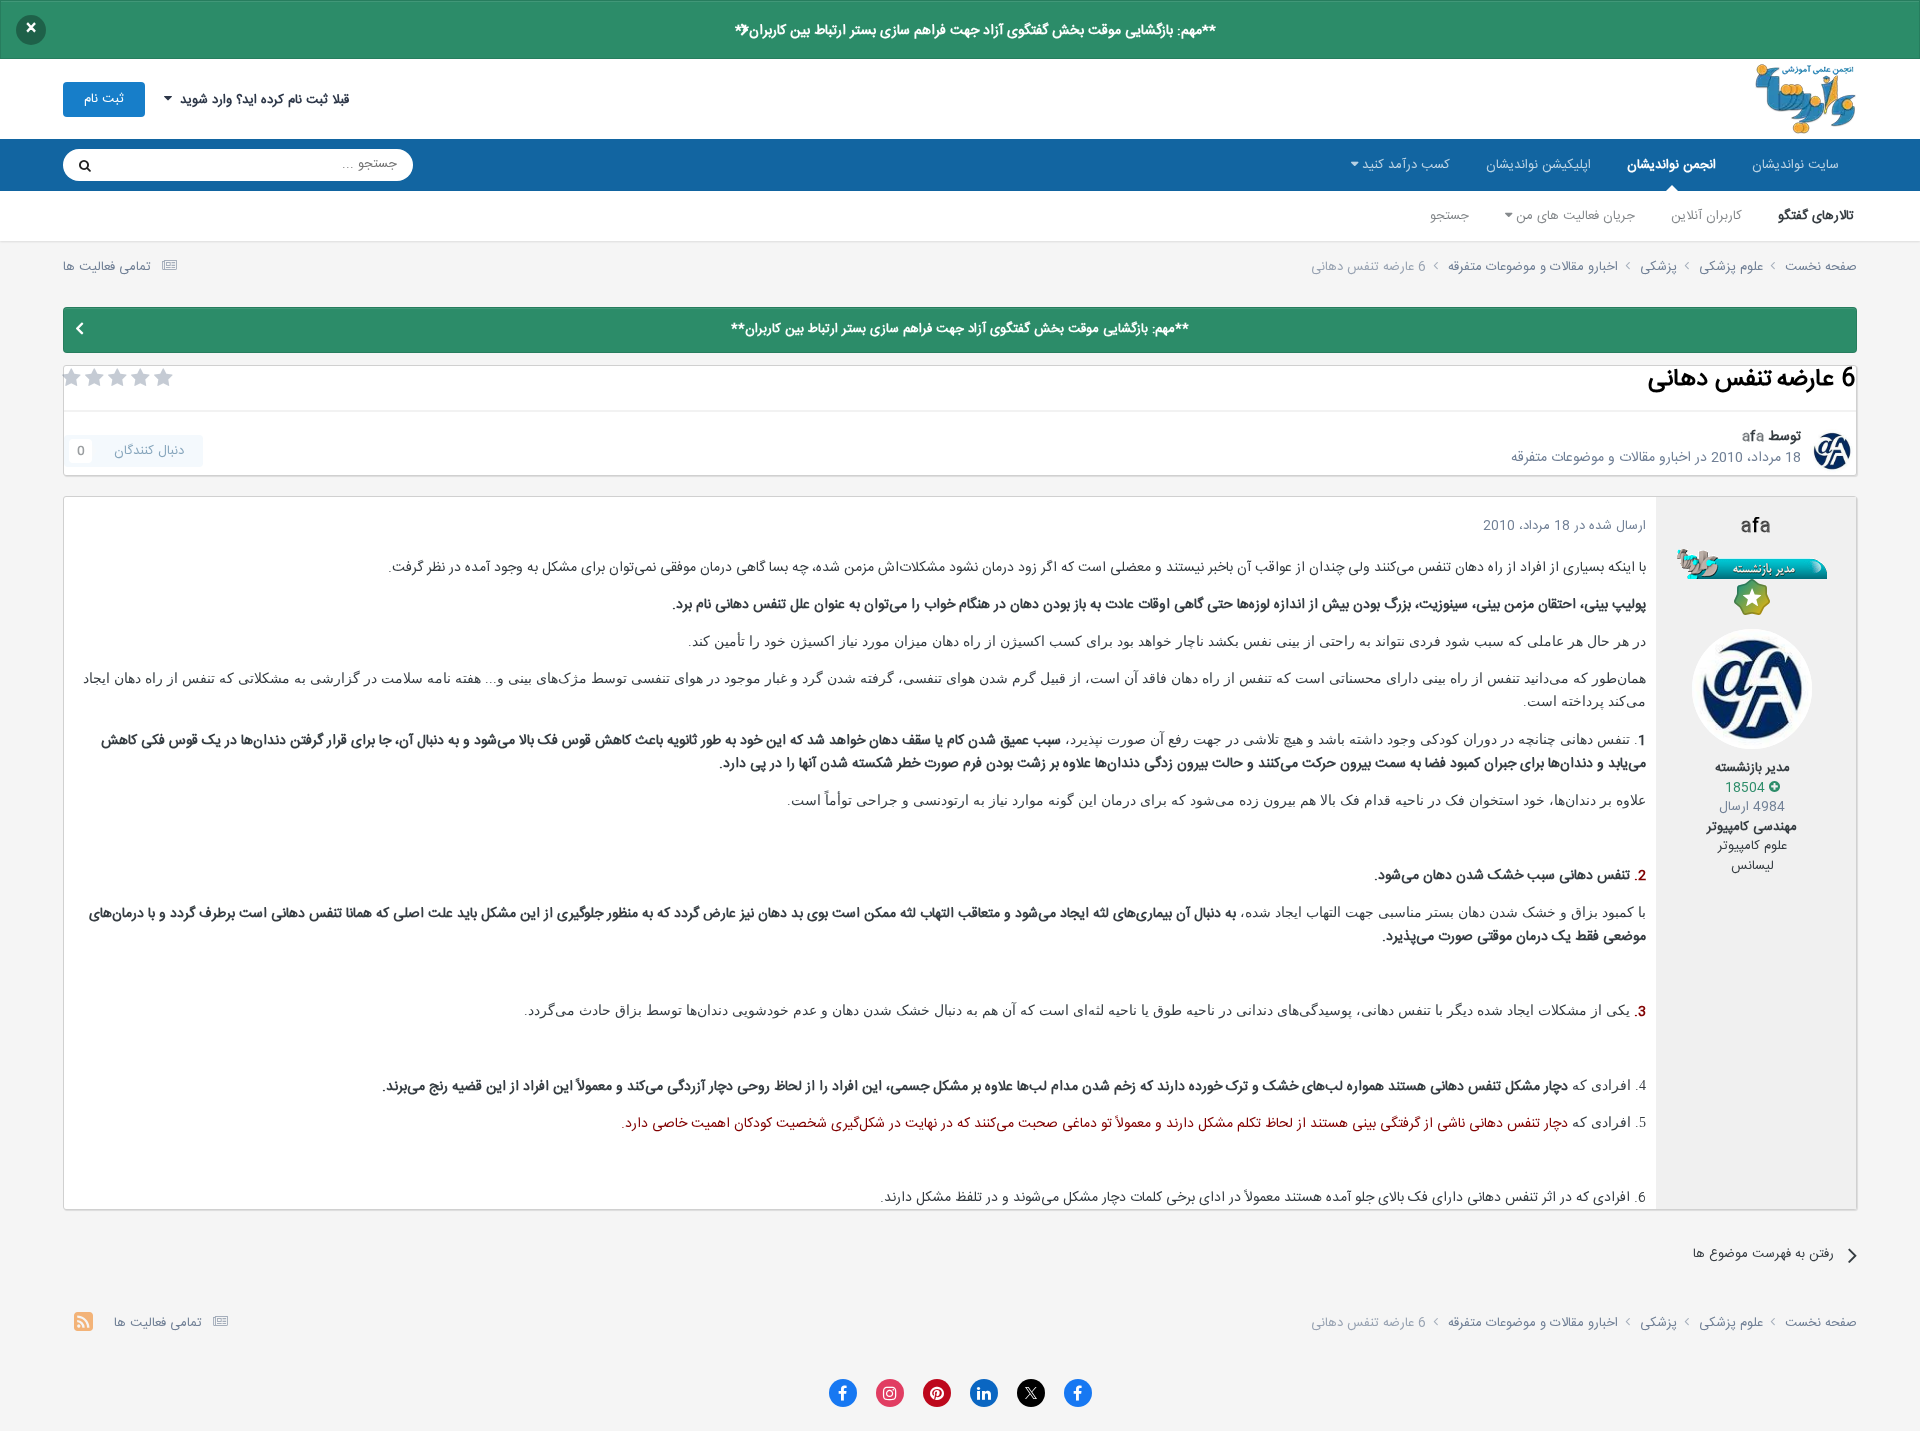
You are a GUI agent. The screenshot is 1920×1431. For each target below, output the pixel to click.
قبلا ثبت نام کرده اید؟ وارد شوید (260, 100)
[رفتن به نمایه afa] (1832, 451)
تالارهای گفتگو (1816, 216)
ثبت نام (104, 99)
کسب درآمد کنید (1404, 165)
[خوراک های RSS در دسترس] (83, 1324)
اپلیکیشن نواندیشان (1538, 165)
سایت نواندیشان (1795, 165)
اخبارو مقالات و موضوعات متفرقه (1601, 458)
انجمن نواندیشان (1671, 165)
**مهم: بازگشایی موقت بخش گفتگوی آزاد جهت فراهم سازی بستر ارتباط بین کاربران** (975, 31)
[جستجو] (85, 165)
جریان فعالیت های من (1573, 216)
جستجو (1449, 216)
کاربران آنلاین (1706, 216)
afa (1753, 437)
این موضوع (161, 165)
